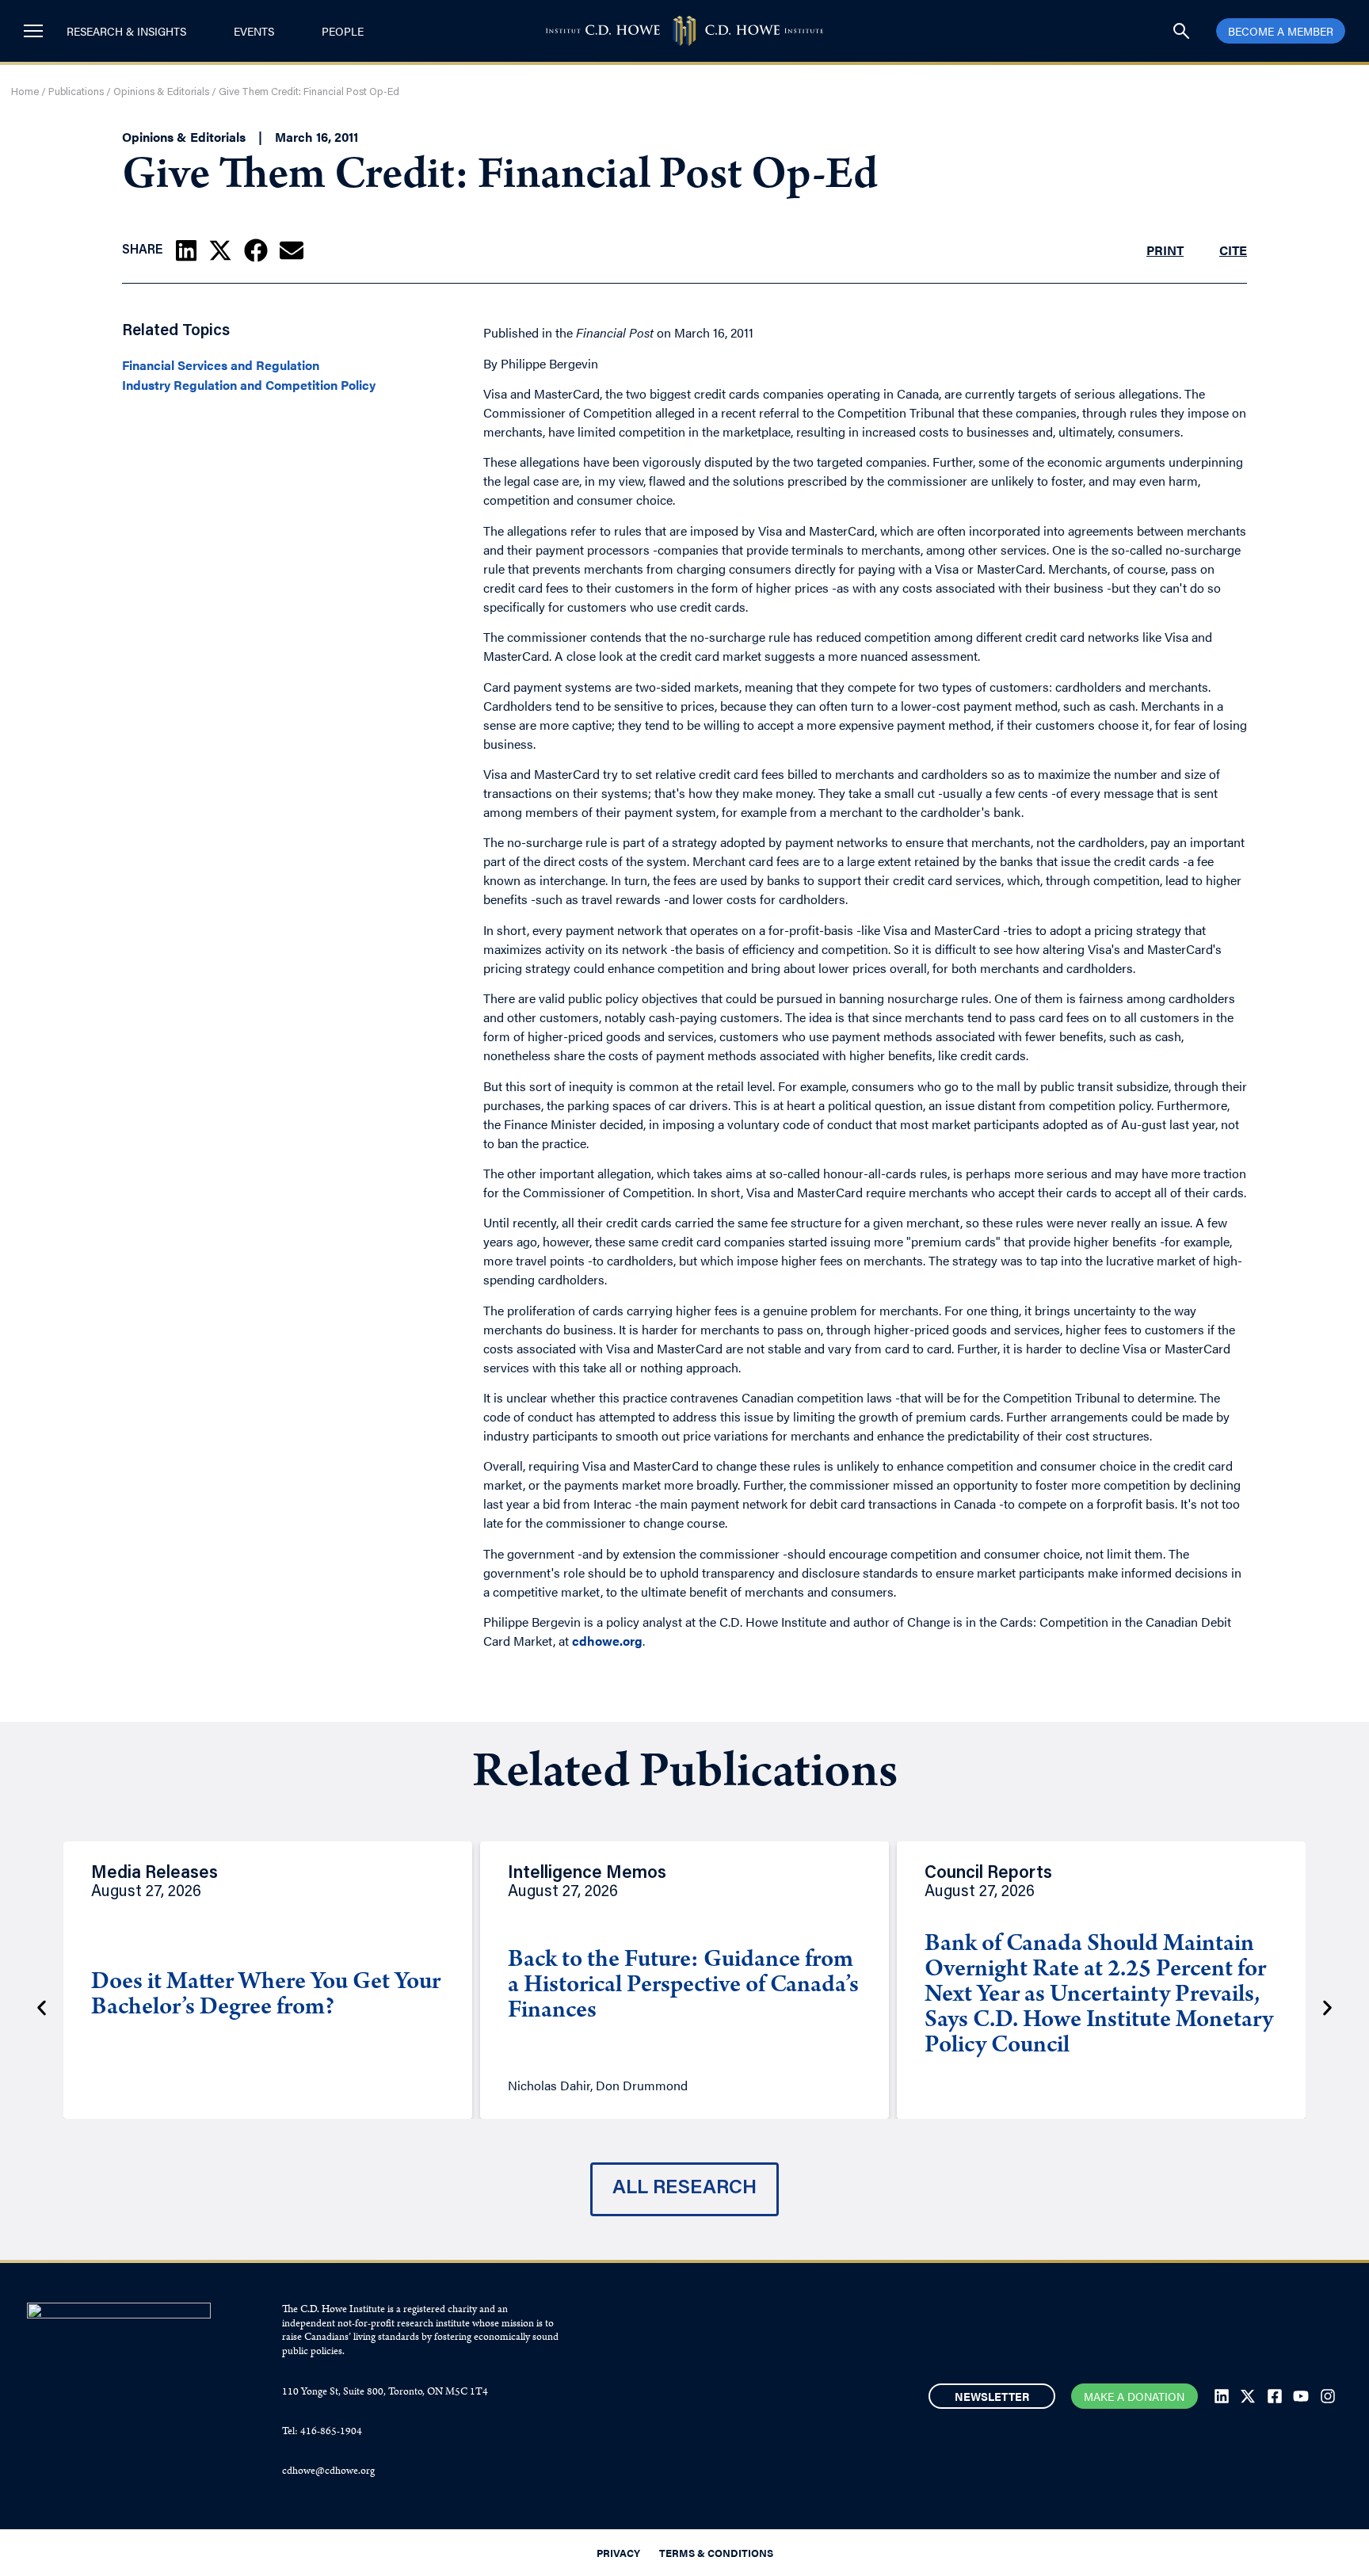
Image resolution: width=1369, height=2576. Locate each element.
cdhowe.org (607, 1641)
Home (25, 92)
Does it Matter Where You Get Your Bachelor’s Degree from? (266, 1996)
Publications (76, 92)
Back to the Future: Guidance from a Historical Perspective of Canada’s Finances (683, 1986)
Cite (1233, 250)
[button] (186, 250)
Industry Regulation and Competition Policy (249, 385)
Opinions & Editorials (161, 92)
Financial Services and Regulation (221, 365)
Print (1165, 250)
